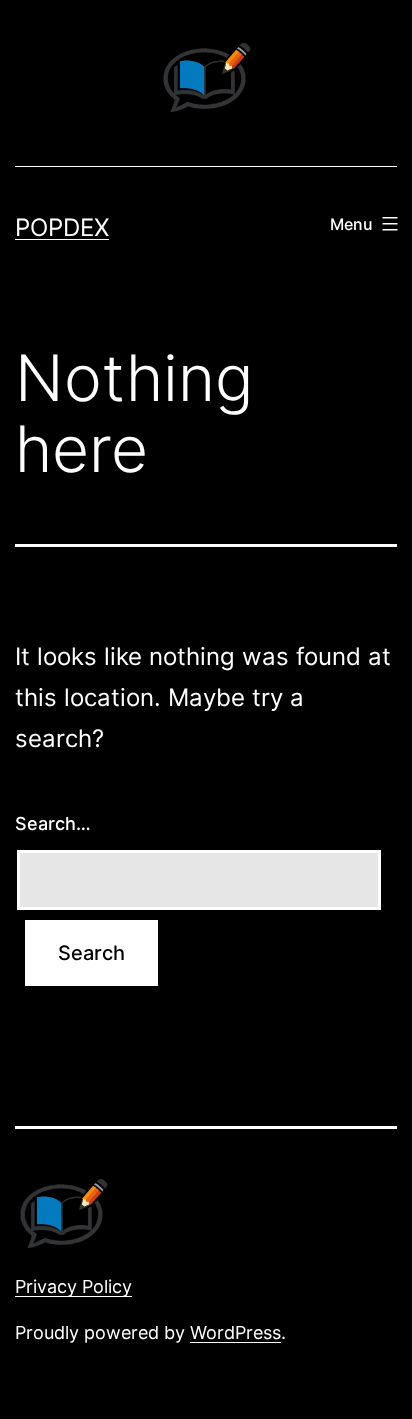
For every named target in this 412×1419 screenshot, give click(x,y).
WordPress (235, 1332)
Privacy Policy (73, 1286)
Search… (53, 823)
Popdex (62, 227)
